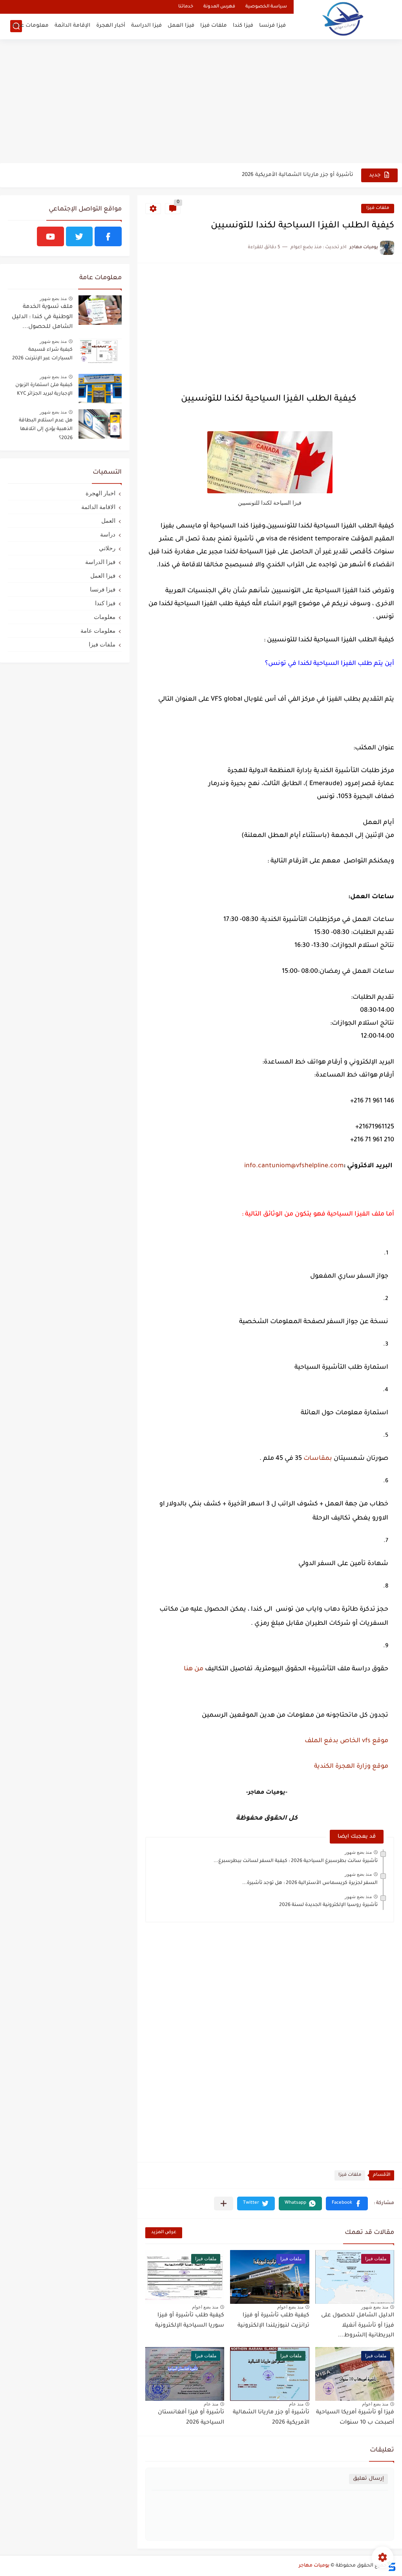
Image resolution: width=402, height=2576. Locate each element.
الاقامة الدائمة (98, 507)
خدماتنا (186, 7)
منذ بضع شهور (358, 1852)
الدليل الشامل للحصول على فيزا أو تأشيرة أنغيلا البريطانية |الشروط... (358, 2326)
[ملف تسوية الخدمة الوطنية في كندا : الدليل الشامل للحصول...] (100, 310)
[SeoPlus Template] (391, 2566)
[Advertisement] (201, 102)
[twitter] (79, 236)
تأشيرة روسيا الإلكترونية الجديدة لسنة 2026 (328, 1905)
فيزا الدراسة (146, 26)
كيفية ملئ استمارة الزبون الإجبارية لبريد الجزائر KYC (44, 390)
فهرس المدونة (219, 7)
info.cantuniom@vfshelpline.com (293, 1166)
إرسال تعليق (368, 2479)
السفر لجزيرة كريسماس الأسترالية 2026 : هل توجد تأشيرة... (310, 1883)
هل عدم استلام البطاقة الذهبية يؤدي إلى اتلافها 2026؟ (46, 429)
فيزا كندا (243, 26)
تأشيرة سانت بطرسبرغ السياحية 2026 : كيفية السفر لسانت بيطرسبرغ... (296, 1861)
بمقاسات (318, 1459)
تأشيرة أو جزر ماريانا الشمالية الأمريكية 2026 (298, 175)
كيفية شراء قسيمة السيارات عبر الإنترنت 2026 (42, 354)
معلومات (105, 617)
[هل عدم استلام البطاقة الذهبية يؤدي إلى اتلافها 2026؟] (100, 424)
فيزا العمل (181, 26)
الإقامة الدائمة (72, 26)
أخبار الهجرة (111, 26)
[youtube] (50, 236)
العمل (108, 521)
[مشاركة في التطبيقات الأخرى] (224, 2203)
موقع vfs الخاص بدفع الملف (346, 1741)
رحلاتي (107, 548)
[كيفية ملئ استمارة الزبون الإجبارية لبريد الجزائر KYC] (100, 389)
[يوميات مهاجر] (343, 19)
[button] (347, 2203)
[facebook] (108, 236)
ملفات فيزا (214, 26)
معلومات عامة (30, 26)
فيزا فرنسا (272, 26)
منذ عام (296, 2404)
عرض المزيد (164, 2233)
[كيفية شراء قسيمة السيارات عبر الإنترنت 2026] (100, 353)
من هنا (194, 1669)
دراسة (108, 534)
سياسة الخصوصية (266, 7)
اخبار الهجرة (100, 493)
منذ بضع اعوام (290, 2307)
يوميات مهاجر (314, 2566)
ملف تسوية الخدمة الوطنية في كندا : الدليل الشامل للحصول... (42, 317)
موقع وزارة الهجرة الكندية (351, 1767)
